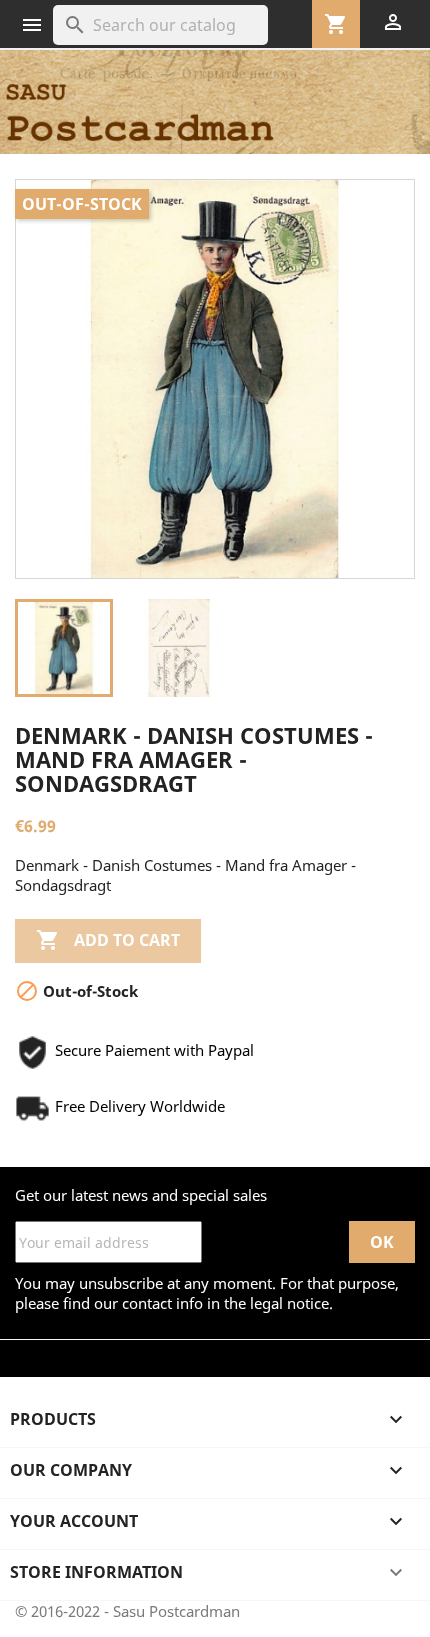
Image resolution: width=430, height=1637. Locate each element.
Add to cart (108, 940)
